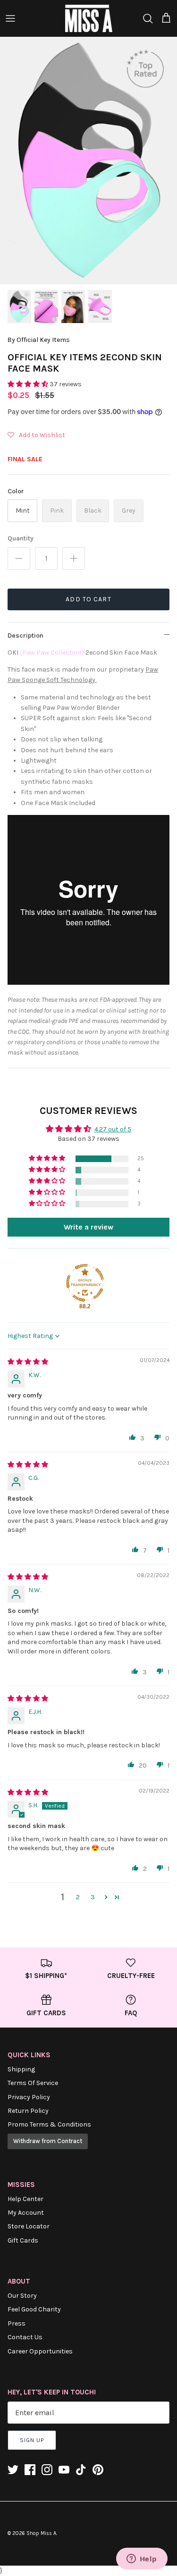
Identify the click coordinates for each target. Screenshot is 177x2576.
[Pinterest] (98, 2470)
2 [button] (78, 1897)
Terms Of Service (33, 2083)
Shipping (21, 2069)
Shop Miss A (41, 2533)
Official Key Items (43, 340)
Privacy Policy (29, 2097)
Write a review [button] (88, 1227)
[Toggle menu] (10, 18)
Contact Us (25, 2337)
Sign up (32, 2440)
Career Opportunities (40, 2351)
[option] (88, 161)
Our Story (22, 2296)
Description (25, 636)
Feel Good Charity (34, 2309)
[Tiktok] (81, 2470)
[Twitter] (13, 2470)
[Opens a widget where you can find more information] (142, 2559)
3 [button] (93, 1897)
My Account (26, 2213)
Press (17, 2323)
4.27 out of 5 (113, 1129)
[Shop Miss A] (89, 18)
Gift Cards (23, 2240)
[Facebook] (30, 2470)
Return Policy (28, 2111)
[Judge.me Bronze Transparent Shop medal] (85, 1283)
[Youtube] (64, 2470)
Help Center (25, 2199)
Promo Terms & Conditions (49, 2124)
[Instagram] (47, 2470)
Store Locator (29, 2226)
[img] (28, 1362)
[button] (29, 384)
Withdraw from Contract (48, 2141)
